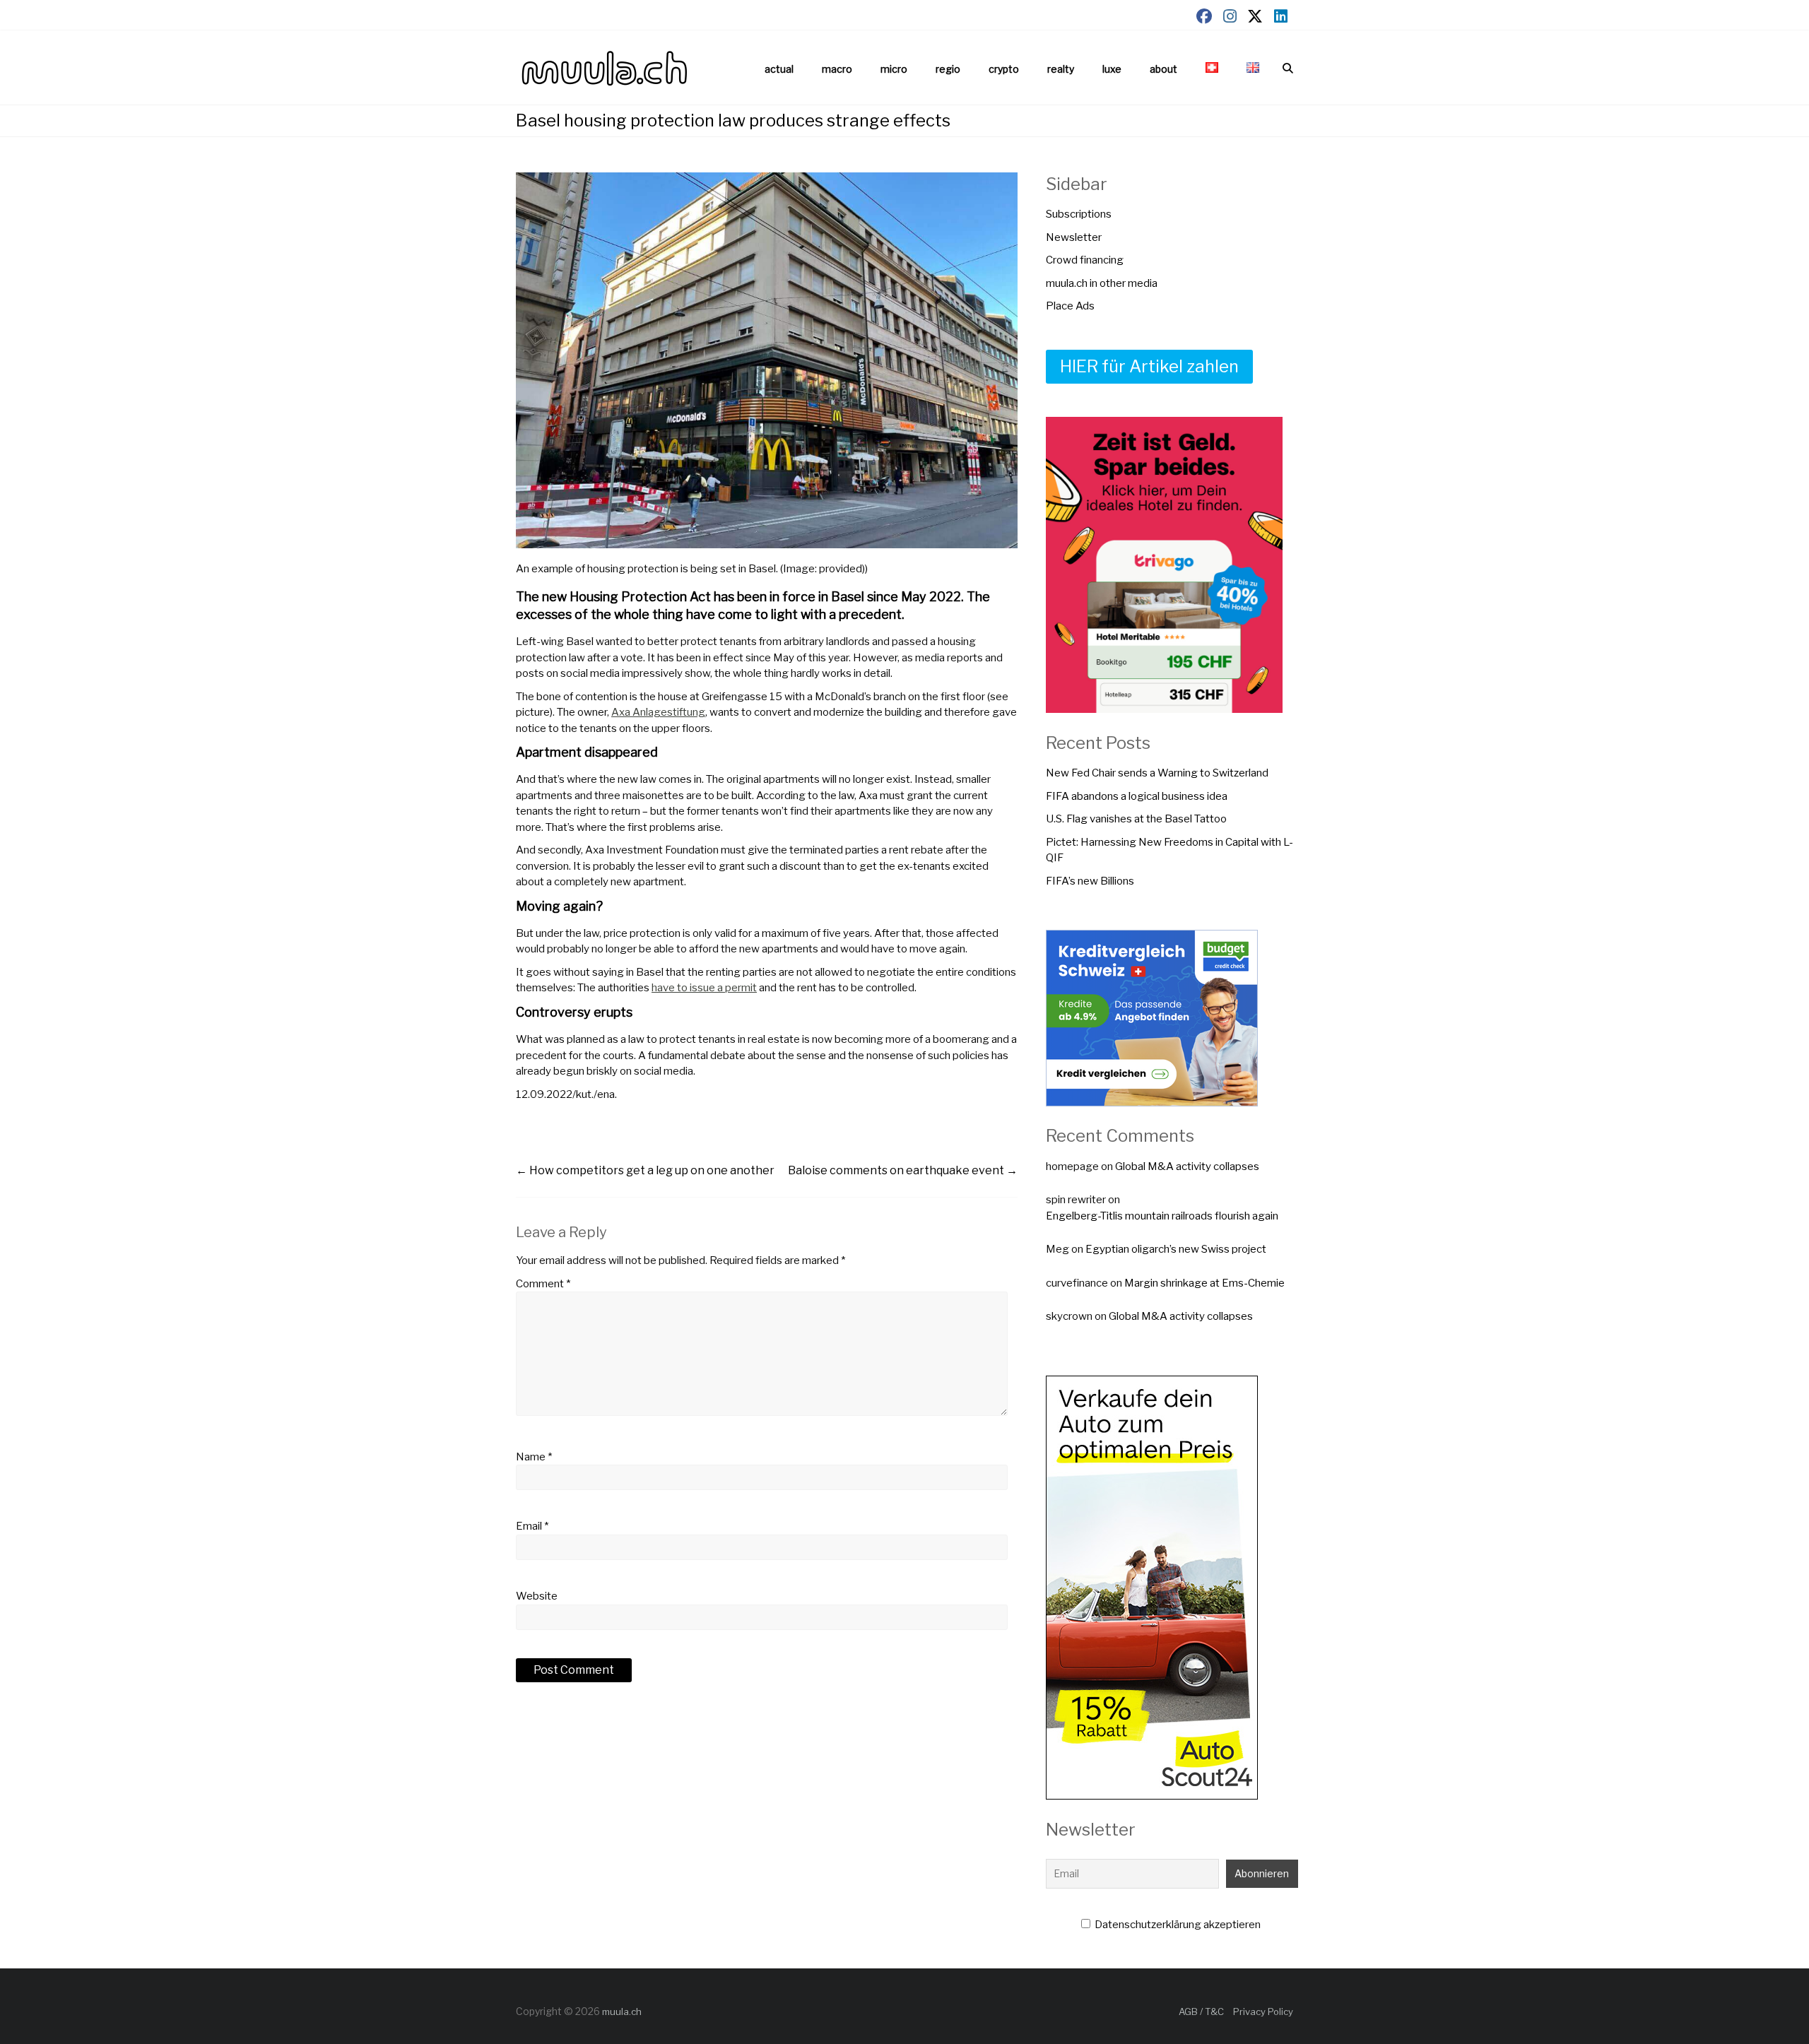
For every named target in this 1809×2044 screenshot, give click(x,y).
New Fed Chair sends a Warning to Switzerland (1157, 773)
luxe (1112, 69)
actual (779, 69)
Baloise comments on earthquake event (903, 1170)
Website (537, 1596)
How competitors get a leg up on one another (645, 1170)
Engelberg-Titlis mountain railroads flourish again (1162, 1216)
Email (532, 1526)
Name (534, 1457)
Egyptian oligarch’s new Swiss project (1176, 1249)
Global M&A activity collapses (1187, 1166)
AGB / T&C (1201, 2011)
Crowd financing (1085, 260)
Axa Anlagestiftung (658, 712)
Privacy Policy (1263, 2011)
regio (948, 69)
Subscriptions (1079, 214)
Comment (543, 1284)
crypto (1004, 69)
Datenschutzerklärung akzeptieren (1177, 1925)
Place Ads (1070, 306)
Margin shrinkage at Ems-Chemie (1204, 1283)
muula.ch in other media (1102, 283)
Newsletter (1074, 237)
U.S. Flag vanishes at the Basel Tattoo (1136, 819)
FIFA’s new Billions (1090, 881)
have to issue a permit (704, 988)
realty (1061, 69)
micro (894, 69)
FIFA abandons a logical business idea (1137, 796)
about (1163, 69)
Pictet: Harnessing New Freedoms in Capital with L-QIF (1169, 850)
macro (837, 69)
